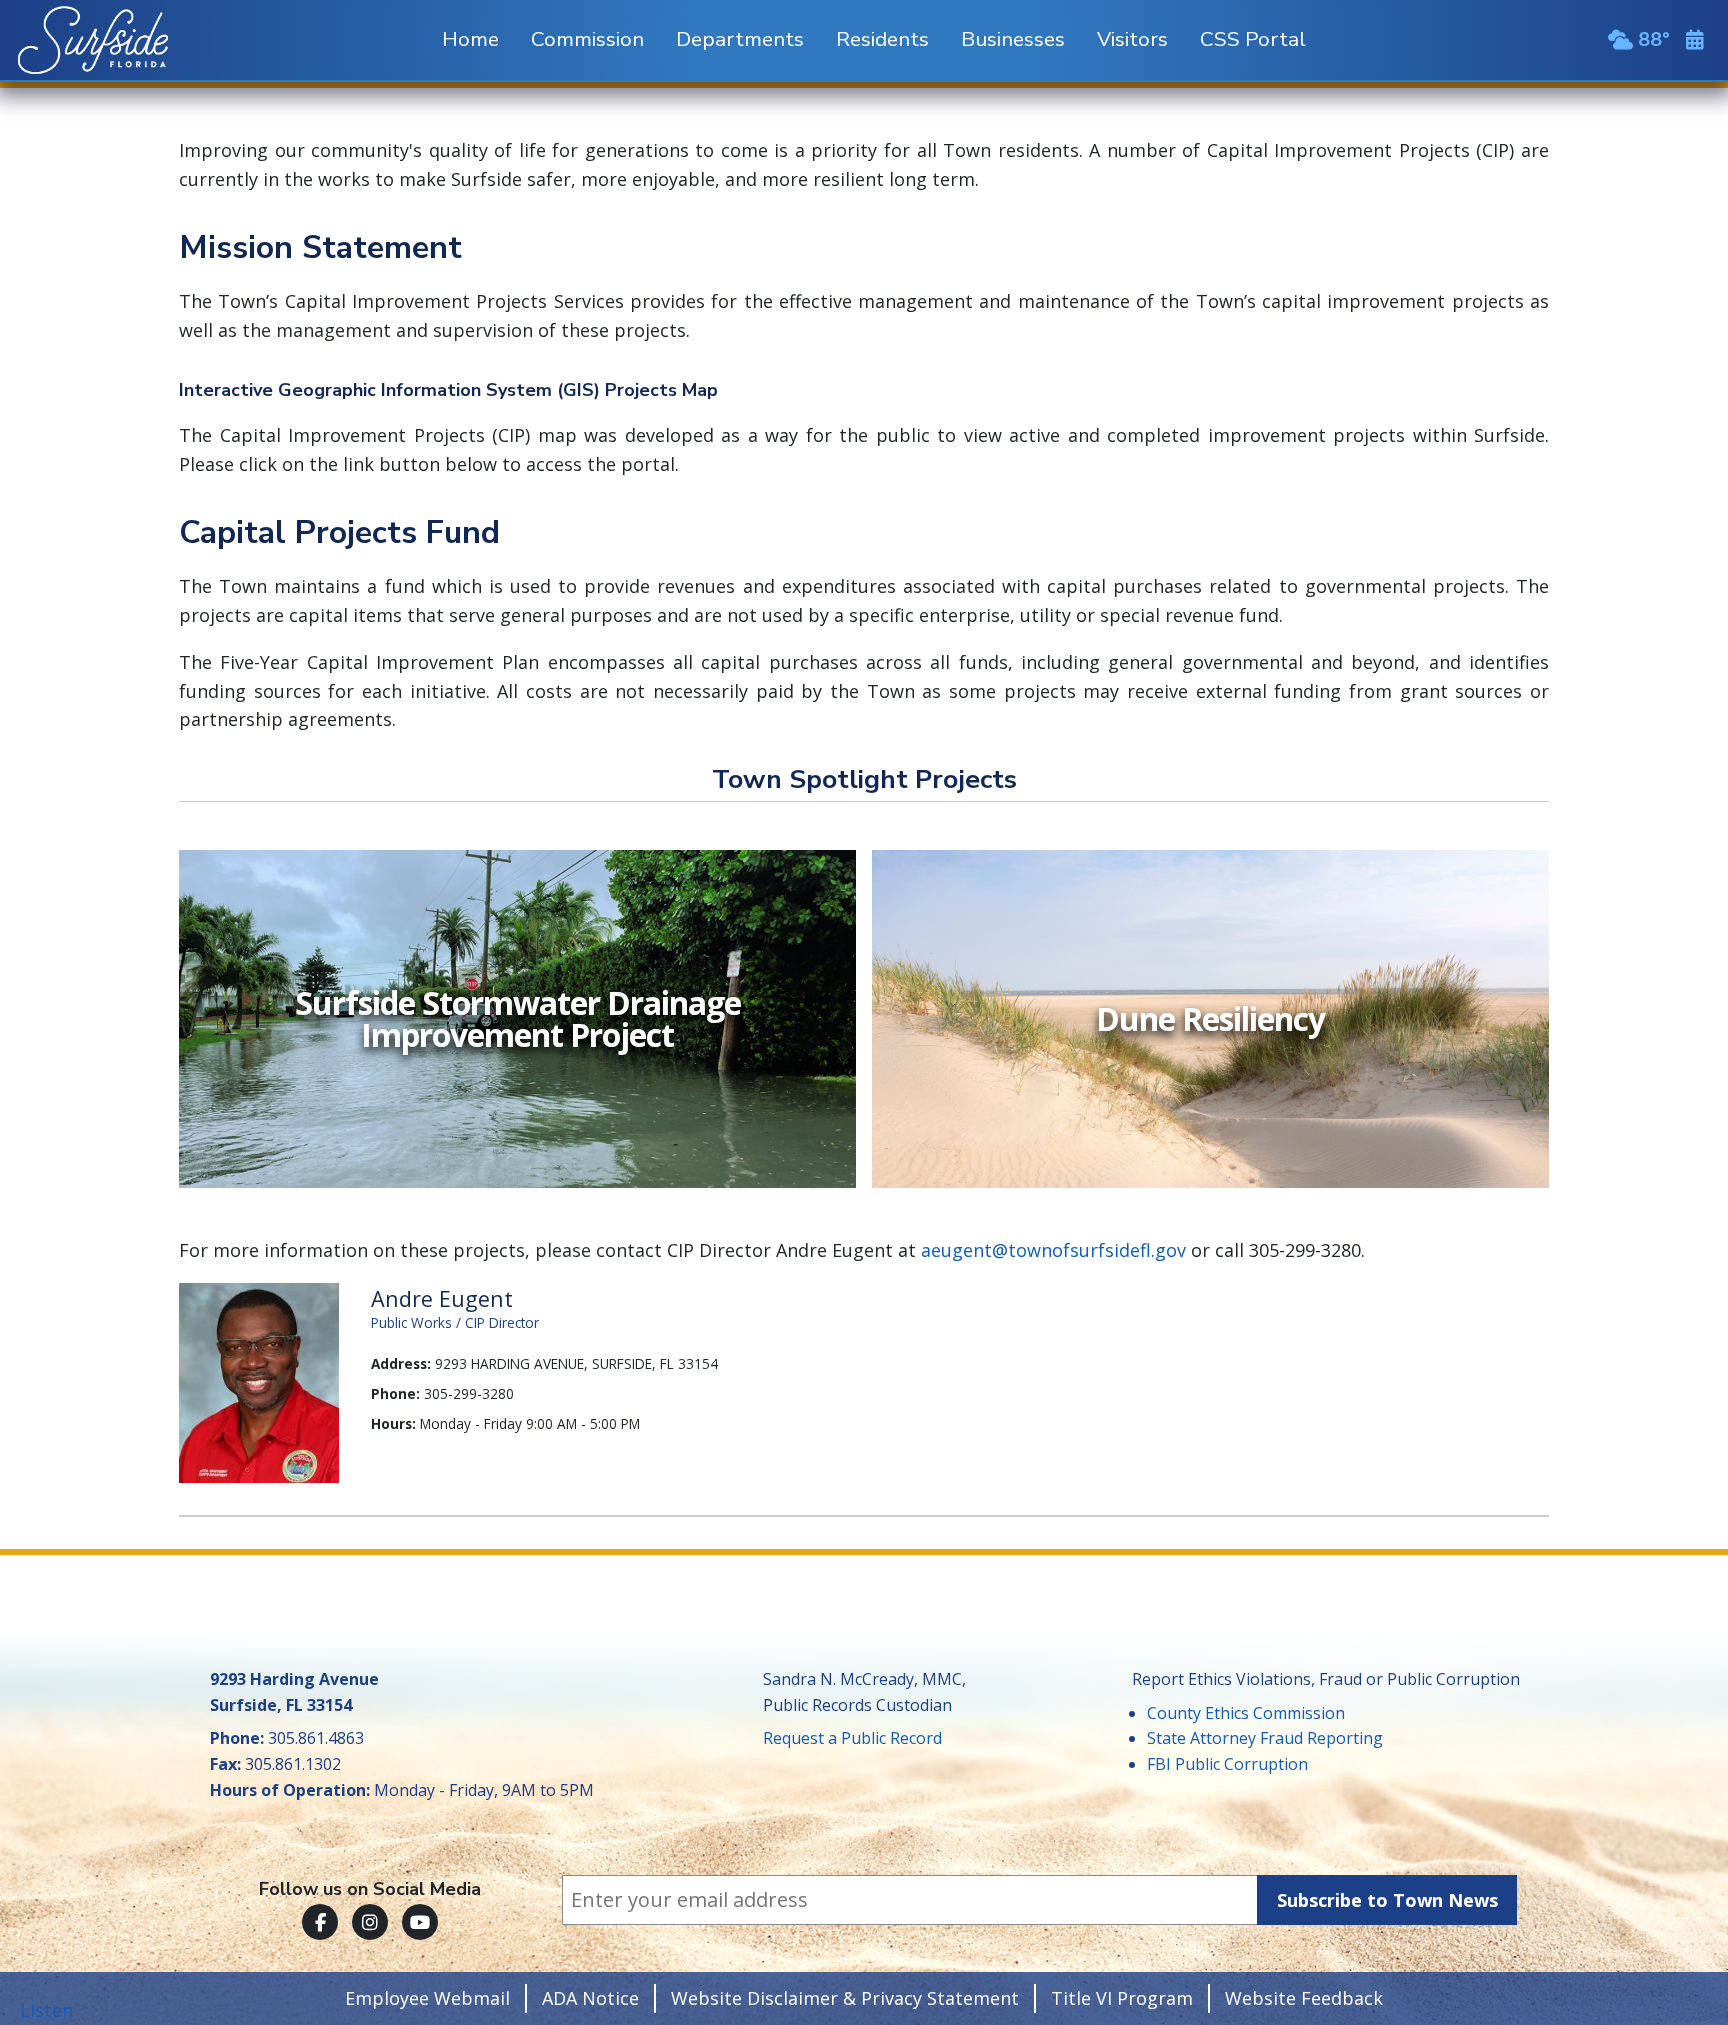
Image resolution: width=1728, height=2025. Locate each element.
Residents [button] (882, 39)
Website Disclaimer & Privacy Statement (845, 1998)
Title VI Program (1122, 1998)
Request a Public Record (852, 1738)
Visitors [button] (1132, 39)
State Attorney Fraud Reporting (1265, 1738)
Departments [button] (740, 39)
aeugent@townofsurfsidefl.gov (1053, 1250)
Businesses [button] (1013, 39)
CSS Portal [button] (1253, 39)
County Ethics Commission (1246, 1713)
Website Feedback (1304, 1998)
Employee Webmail (427, 1998)
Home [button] (470, 39)
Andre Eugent (442, 1298)
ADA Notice (590, 1998)
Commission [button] (587, 39)
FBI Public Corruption (1227, 1764)
